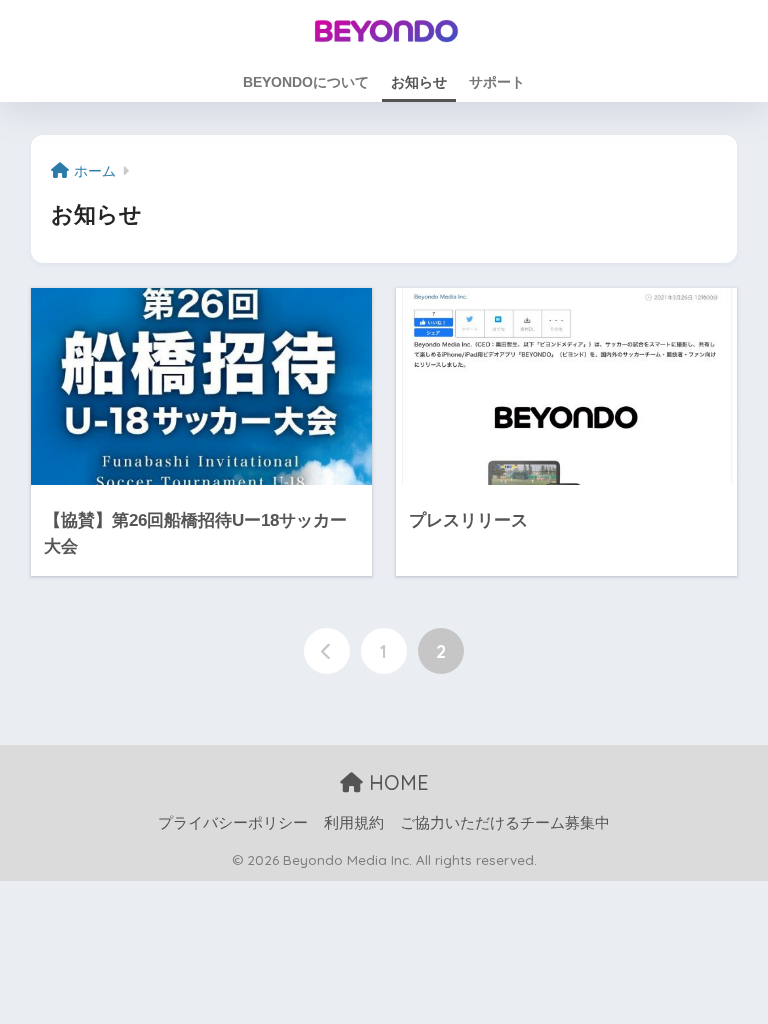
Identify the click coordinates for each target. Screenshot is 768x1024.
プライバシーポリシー (233, 823)
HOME (396, 782)
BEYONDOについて (306, 82)
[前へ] (327, 651)
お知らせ (419, 82)
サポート (497, 82)
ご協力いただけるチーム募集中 (505, 823)
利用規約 (354, 823)
